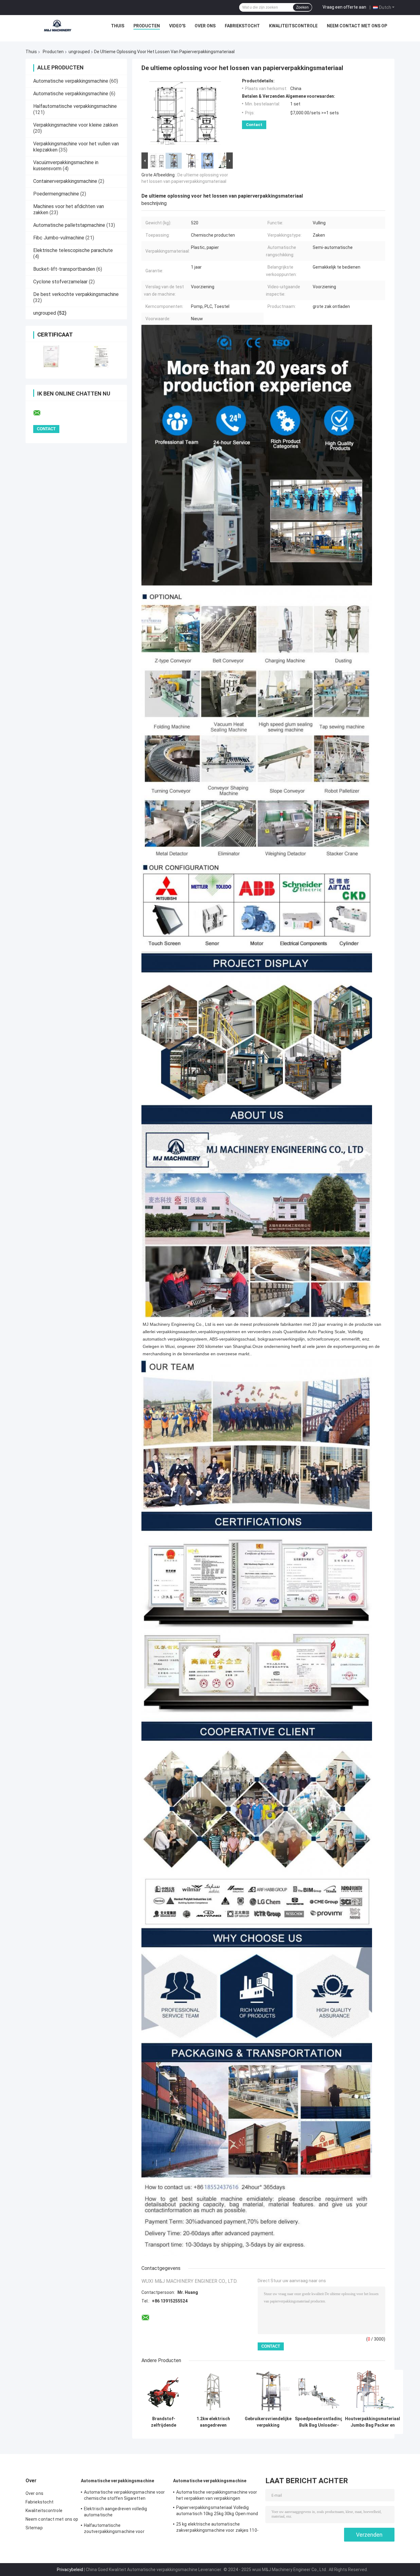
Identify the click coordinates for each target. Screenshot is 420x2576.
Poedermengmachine (56, 194)
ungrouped (79, 52)
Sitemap (34, 2528)
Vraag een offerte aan (344, 7)
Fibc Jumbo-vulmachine (59, 238)
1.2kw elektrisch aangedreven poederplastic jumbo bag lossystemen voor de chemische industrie (213, 2422)
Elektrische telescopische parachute (73, 250)
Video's (177, 26)
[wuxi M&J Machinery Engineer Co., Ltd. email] (41, 413)
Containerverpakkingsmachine (65, 181)
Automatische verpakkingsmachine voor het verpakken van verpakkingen (217, 2495)
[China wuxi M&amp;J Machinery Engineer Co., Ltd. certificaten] (51, 356)
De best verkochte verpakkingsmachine (76, 294)
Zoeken (302, 7)
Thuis (118, 26)
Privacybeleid (70, 2570)
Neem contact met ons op (357, 26)
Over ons (205, 26)
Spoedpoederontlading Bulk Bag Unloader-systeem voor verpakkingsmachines (319, 2422)
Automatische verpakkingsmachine (71, 81)
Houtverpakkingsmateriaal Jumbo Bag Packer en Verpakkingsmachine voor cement (372, 2422)
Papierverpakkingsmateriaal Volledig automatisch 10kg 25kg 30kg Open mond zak (217, 2511)
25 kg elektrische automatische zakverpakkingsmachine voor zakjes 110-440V (217, 2528)
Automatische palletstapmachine (69, 225)
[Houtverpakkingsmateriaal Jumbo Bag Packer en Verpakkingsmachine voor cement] (372, 2391)
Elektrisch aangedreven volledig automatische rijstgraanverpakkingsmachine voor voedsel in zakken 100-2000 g (119, 2513)
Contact (254, 125)
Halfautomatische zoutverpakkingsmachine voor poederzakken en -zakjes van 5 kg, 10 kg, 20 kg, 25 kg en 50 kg (124, 2529)
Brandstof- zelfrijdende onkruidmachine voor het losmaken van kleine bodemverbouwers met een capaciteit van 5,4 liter (164, 2422)
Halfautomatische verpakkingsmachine (75, 106)
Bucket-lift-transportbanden (64, 269)
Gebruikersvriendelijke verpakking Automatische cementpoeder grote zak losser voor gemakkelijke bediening (268, 2422)
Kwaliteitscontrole (293, 26)
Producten (147, 26)
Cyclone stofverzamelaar (60, 282)
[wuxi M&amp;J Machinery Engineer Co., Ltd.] (58, 27)
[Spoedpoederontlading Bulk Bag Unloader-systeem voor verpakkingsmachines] (319, 2391)
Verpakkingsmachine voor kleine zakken (76, 125)
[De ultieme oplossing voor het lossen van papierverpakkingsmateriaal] (184, 115)
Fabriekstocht (242, 26)
